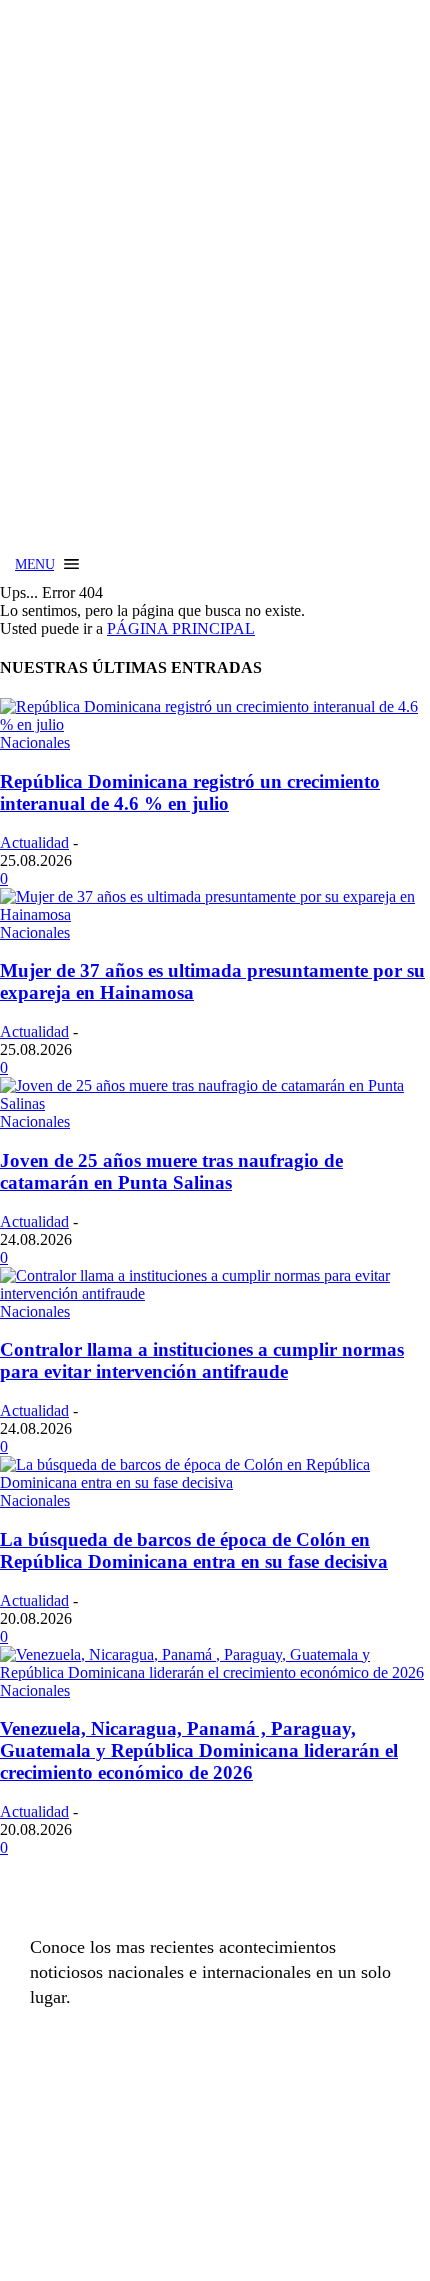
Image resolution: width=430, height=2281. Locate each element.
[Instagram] (100, 2156)
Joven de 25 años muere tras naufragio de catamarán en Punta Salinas (171, 1171)
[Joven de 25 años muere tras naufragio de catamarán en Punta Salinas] (215, 1103)
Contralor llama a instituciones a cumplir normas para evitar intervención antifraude (202, 1360)
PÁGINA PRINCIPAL (181, 628)
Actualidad (34, 842)
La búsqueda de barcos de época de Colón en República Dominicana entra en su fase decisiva (194, 1550)
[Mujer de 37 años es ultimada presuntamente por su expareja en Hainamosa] (215, 914)
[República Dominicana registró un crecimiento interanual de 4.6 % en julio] (215, 724)
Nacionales (35, 742)
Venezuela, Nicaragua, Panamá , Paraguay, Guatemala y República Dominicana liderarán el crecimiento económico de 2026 (199, 1750)
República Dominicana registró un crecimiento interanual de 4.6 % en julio (190, 792)
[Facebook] (50, 2156)
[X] (150, 2156)
